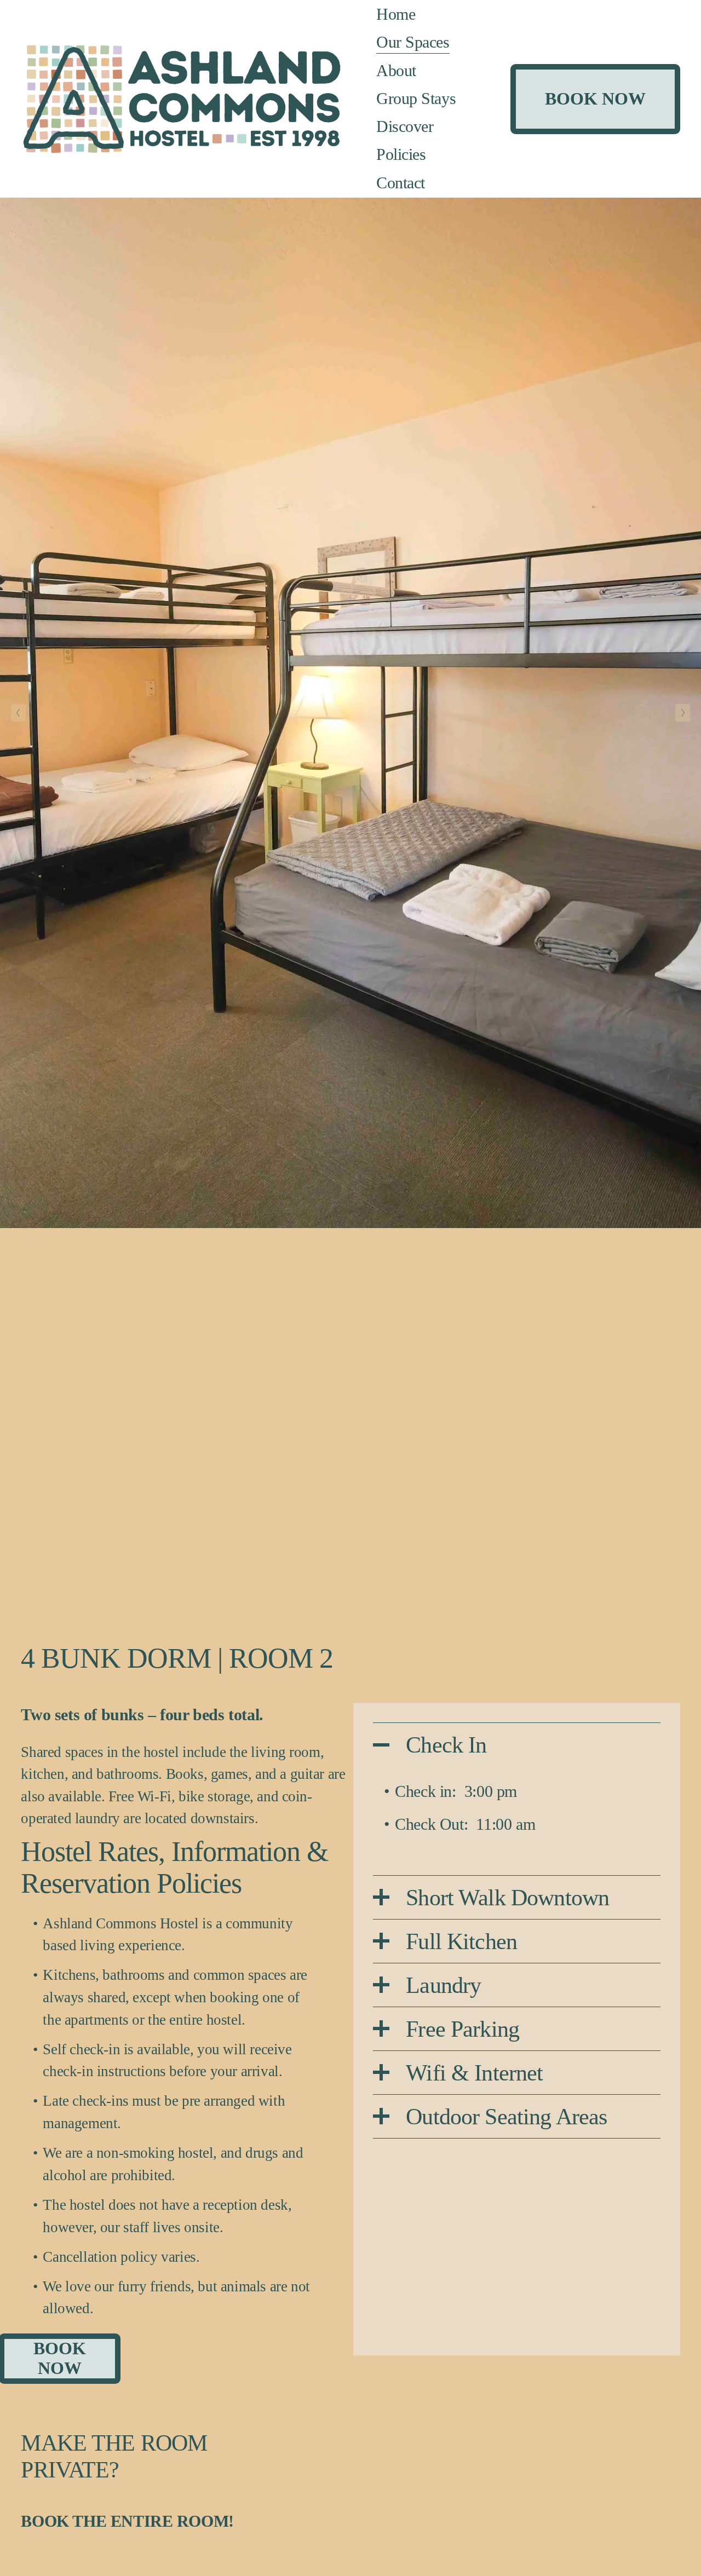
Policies (401, 154)
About (396, 71)
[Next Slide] (683, 713)
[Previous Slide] (18, 713)
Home (396, 14)
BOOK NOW (595, 99)
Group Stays (416, 99)
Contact (401, 183)
